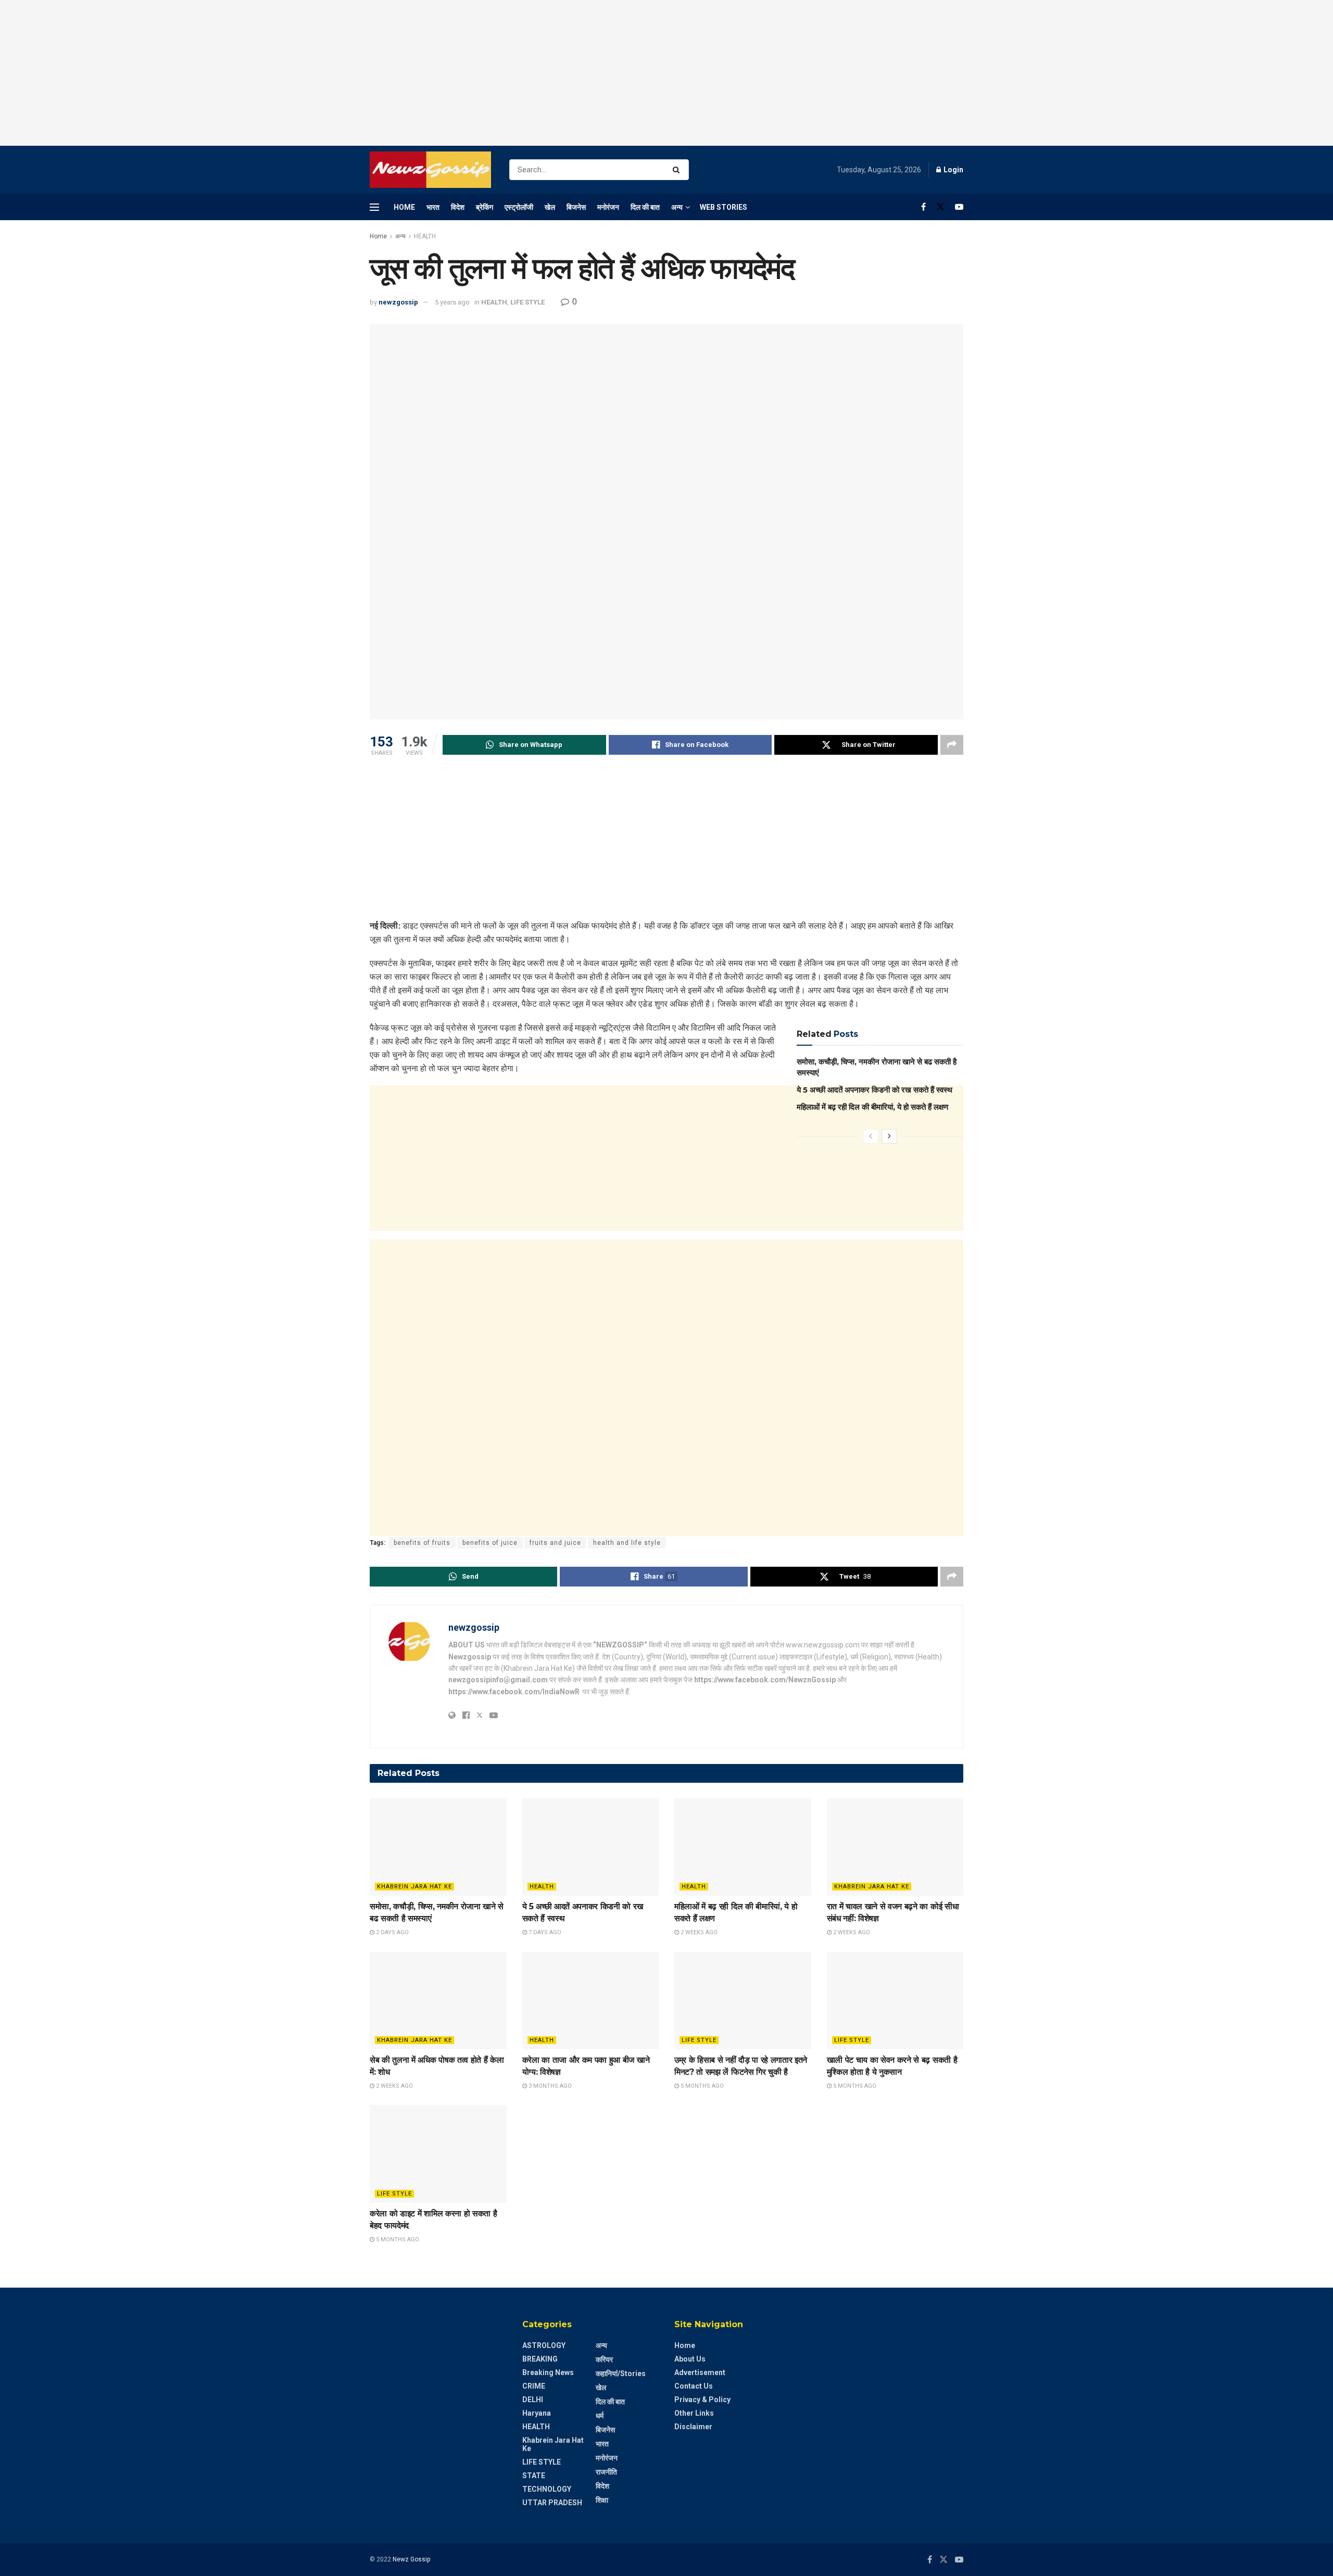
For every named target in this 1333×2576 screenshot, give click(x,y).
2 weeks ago (698, 1932)
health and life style (627, 1543)
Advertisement (700, 2372)
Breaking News (548, 2372)
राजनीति (606, 2472)
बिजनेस (576, 207)
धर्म (600, 2416)
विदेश (458, 207)
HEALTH (425, 236)
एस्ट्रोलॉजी (519, 207)
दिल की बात (645, 207)
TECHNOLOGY (547, 2489)
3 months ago (549, 2086)
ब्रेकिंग (485, 207)
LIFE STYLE (527, 302)
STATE (534, 2476)
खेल (550, 207)
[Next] (889, 1136)
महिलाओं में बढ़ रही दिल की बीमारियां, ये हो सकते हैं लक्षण (872, 1107)
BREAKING (540, 2359)
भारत (433, 207)
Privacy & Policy (702, 2400)
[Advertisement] (666, 73)
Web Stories (724, 207)
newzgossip (398, 302)
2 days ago (392, 1932)
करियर (604, 2359)
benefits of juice (490, 1543)
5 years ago (452, 302)
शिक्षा (602, 2500)
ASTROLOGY (544, 2345)
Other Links (694, 2413)
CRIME (534, 2386)
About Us (690, 2359)
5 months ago (701, 2086)
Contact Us (694, 2386)
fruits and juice (555, 1543)
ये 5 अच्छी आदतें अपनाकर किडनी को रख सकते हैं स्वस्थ (875, 1090)
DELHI (533, 2400)
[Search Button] (678, 170)
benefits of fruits (422, 1543)
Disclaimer (693, 2427)
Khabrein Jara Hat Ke (414, 1887)
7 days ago (544, 1932)
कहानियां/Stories (621, 2374)
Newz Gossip (411, 2559)
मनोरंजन (608, 207)
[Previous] (871, 1136)
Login (953, 170)
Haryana (537, 2413)
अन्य (677, 207)
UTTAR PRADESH (552, 2503)
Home (404, 207)
